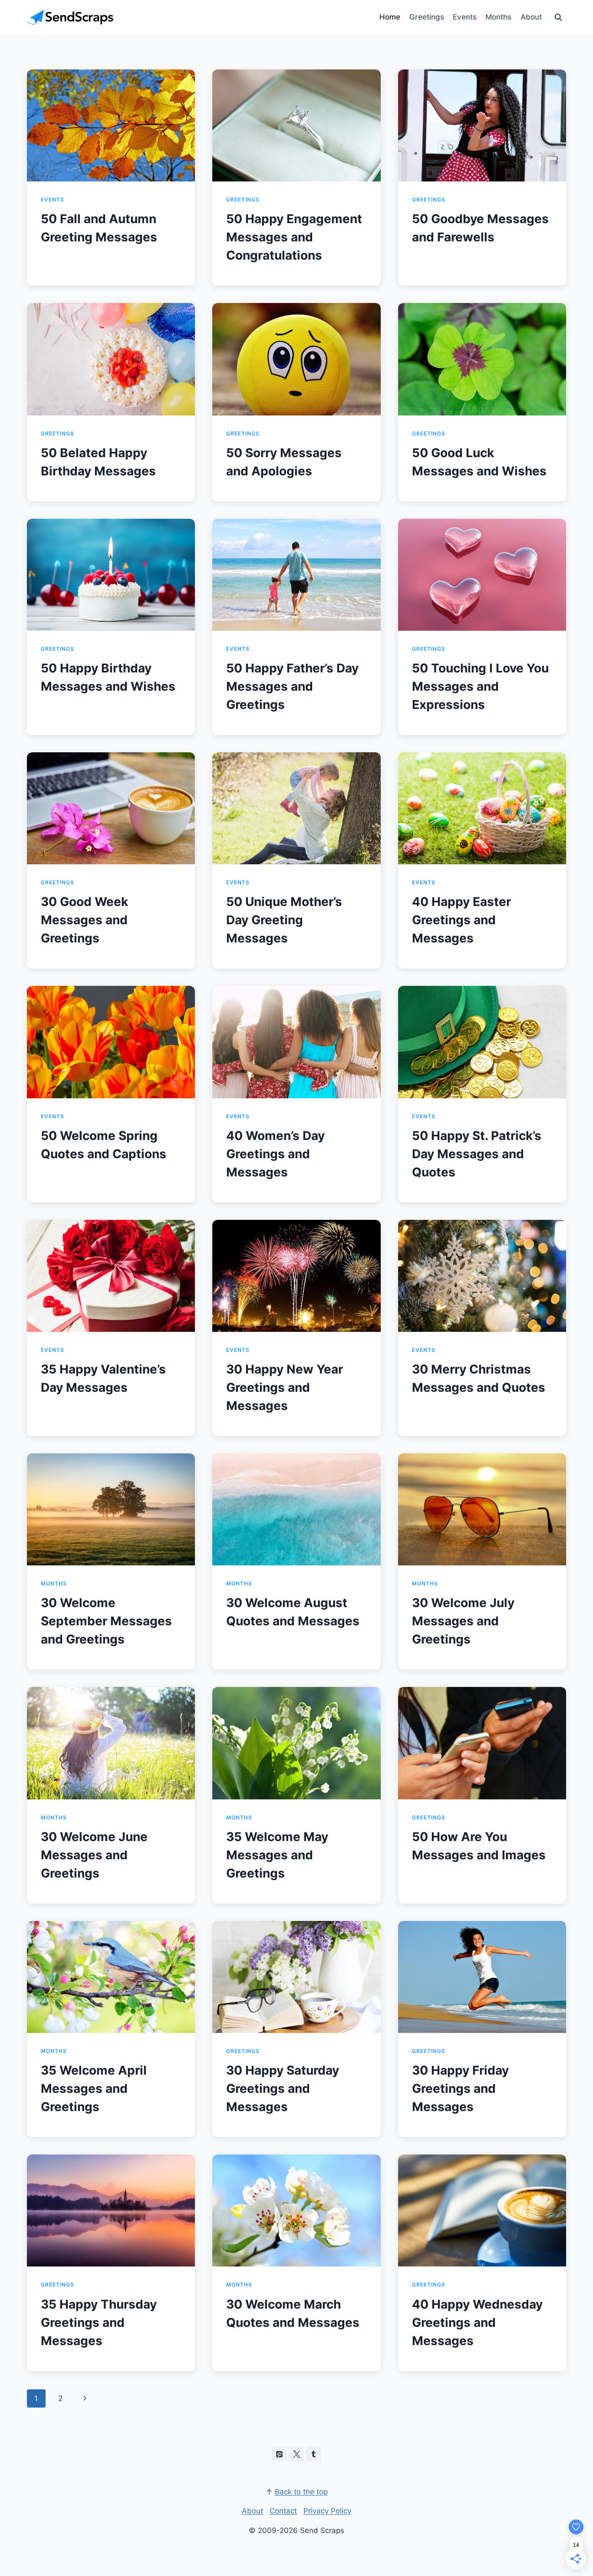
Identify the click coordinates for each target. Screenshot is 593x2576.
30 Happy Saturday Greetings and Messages (283, 2088)
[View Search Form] (558, 17)
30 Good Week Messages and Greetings (84, 920)
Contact (283, 2511)
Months (498, 17)
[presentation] (111, 125)
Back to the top (301, 2492)
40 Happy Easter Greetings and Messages (461, 920)
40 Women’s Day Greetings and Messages (275, 1154)
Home (390, 17)
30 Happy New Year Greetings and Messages (285, 1387)
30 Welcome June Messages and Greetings (94, 1855)
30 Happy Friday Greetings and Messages (460, 2088)
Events (465, 17)
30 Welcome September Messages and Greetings (106, 1621)
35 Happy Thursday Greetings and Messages (99, 2322)
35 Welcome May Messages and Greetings (277, 1855)
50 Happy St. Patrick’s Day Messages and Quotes (477, 1154)
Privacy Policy (327, 2511)
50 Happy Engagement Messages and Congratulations (294, 237)
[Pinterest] (280, 2454)
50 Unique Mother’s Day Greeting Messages (284, 920)
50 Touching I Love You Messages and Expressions (480, 686)
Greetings (427, 17)
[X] (296, 2454)
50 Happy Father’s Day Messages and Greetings (292, 686)
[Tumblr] (313, 2454)
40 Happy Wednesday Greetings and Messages (477, 2322)
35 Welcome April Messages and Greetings (94, 2088)
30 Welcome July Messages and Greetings (463, 1621)
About (531, 17)
